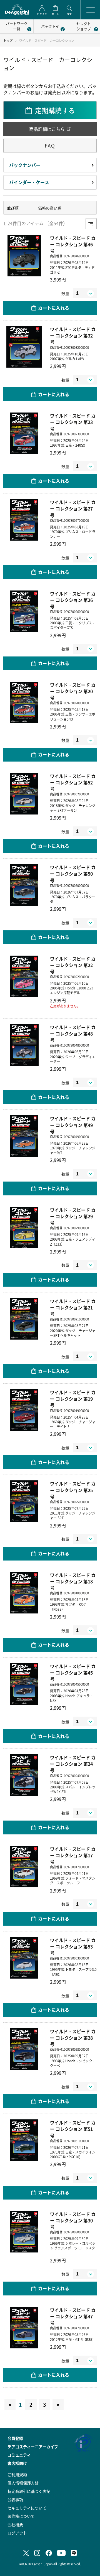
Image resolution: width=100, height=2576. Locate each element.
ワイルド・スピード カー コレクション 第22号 (73, 965)
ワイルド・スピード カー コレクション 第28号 (73, 2038)
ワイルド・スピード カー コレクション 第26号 (73, 600)
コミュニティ (19, 2455)
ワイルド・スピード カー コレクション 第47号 (73, 2316)
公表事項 (15, 2499)
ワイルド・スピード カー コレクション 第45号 (73, 1673)
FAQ (50, 145)
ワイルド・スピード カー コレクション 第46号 (73, 244)
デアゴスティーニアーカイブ (33, 2447)
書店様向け (17, 2463)
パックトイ (50, 26)
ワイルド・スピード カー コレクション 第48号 (73, 1034)
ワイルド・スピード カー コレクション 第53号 (73, 1947)
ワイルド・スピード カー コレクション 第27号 (73, 509)
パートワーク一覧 (17, 26)
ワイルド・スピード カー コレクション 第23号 (73, 422)
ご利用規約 (17, 2475)
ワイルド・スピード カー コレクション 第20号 (73, 691)
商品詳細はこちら (47, 129)
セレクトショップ (84, 26)
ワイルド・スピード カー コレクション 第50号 (73, 874)
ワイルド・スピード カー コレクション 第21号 (73, 1308)
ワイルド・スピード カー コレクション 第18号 (73, 1581)
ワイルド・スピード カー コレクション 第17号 (73, 1855)
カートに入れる (54, 308)
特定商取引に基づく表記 (29, 2491)
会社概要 (15, 2524)
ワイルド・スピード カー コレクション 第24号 (73, 1764)
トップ (8, 41)
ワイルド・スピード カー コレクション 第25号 (73, 1490)
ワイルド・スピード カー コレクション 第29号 (73, 1216)
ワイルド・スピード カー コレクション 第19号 (73, 1399)
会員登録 (15, 2438)
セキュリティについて (27, 2508)
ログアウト (17, 2533)
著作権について (21, 2516)
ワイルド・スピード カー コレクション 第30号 (73, 2220)
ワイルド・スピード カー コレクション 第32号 (73, 336)
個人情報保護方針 (23, 2483)
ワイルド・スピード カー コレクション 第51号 (73, 2129)
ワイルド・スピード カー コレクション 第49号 (73, 1125)
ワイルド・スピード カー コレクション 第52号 (73, 782)
